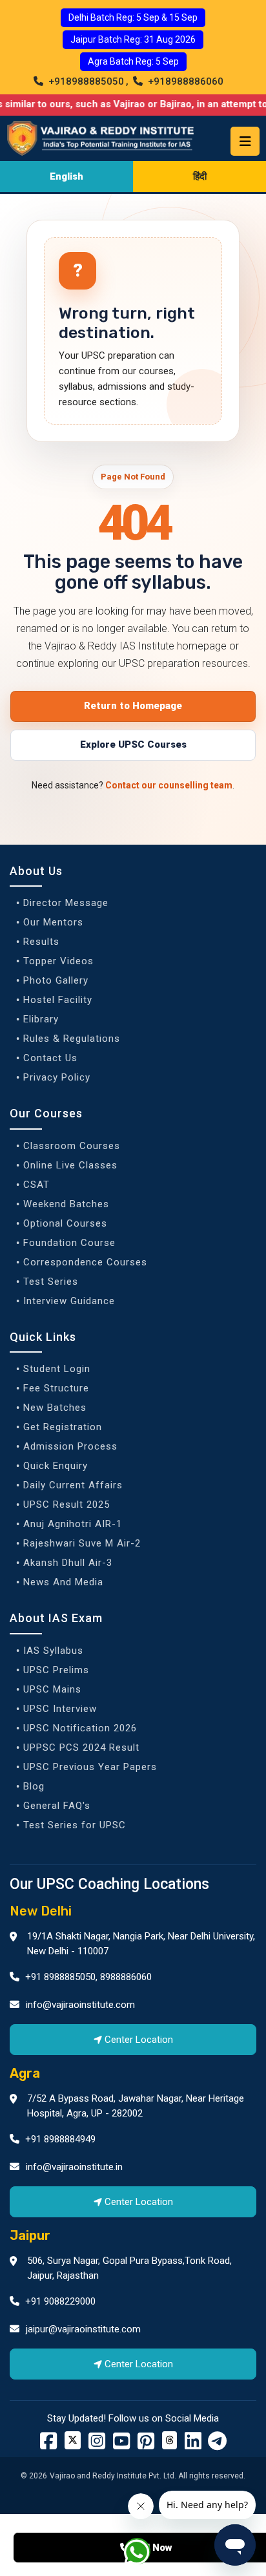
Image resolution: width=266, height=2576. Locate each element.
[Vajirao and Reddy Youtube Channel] (121, 2445)
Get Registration (63, 1427)
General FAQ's (57, 1806)
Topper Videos (58, 961)
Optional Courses (65, 1223)
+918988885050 (85, 81)
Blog (34, 1786)
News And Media (63, 1582)
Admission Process (70, 1446)
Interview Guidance (69, 1301)
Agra (25, 2073)
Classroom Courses (72, 1146)
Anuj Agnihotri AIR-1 (73, 1524)
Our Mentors (53, 922)
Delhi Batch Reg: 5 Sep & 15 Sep (133, 17)
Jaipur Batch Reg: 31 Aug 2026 (133, 39)
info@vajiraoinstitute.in (74, 2167)
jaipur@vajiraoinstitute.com (83, 2329)
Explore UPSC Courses (133, 744)
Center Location (139, 2040)
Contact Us (50, 1058)
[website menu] (245, 141)
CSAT (36, 1185)
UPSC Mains (52, 1689)
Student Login (57, 1369)
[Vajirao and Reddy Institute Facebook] (48, 2445)
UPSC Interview (60, 1709)
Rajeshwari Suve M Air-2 (82, 1543)
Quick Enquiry (56, 1466)
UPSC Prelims (56, 1670)
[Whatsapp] (145, 2554)
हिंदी (200, 176)
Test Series (51, 1282)
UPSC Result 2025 (66, 1504)
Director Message (66, 903)
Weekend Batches (66, 1204)
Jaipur (30, 2235)
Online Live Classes (70, 1165)
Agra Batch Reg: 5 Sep (133, 61)
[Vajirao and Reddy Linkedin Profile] (193, 2445)
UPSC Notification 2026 (80, 1728)
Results (41, 942)
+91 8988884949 (59, 2139)
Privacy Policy (57, 1077)
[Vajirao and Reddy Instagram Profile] (97, 2445)
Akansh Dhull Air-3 (68, 1563)
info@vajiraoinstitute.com (80, 2005)
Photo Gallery (56, 980)
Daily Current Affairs (73, 1485)
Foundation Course (69, 1243)
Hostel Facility (58, 1000)
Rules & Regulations (72, 1039)
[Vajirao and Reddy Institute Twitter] (73, 2440)
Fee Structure (56, 1388)
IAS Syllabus (53, 1651)
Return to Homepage (133, 706)
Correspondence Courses (85, 1262)
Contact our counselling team (169, 785)
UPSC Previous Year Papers (90, 1767)
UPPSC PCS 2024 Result (81, 1747)
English (66, 176)
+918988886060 (184, 81)
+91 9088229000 (59, 2301)
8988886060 (126, 1977)
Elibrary (41, 1019)
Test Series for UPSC (75, 1825)
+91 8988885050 (59, 1977)
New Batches (55, 1408)
